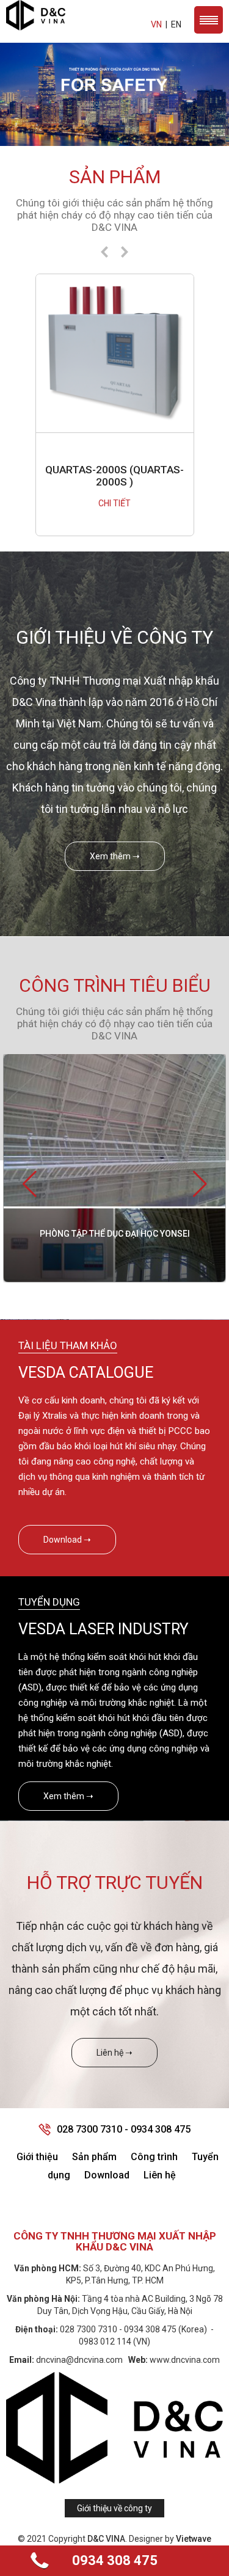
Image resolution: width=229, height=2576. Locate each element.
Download (107, 2175)
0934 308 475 (115, 2560)
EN (176, 24)
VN (156, 24)
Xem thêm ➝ (115, 856)
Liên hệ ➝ (114, 2053)
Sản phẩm (94, 2157)
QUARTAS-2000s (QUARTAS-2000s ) (114, 476)
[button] (29, 1184)
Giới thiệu (37, 2157)
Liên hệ (160, 2175)
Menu (209, 20)
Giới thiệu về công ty (114, 2508)
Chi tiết (114, 503)
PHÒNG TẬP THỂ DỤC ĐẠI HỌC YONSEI (115, 1234)
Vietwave (194, 2539)
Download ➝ (67, 1540)
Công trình (154, 2157)
